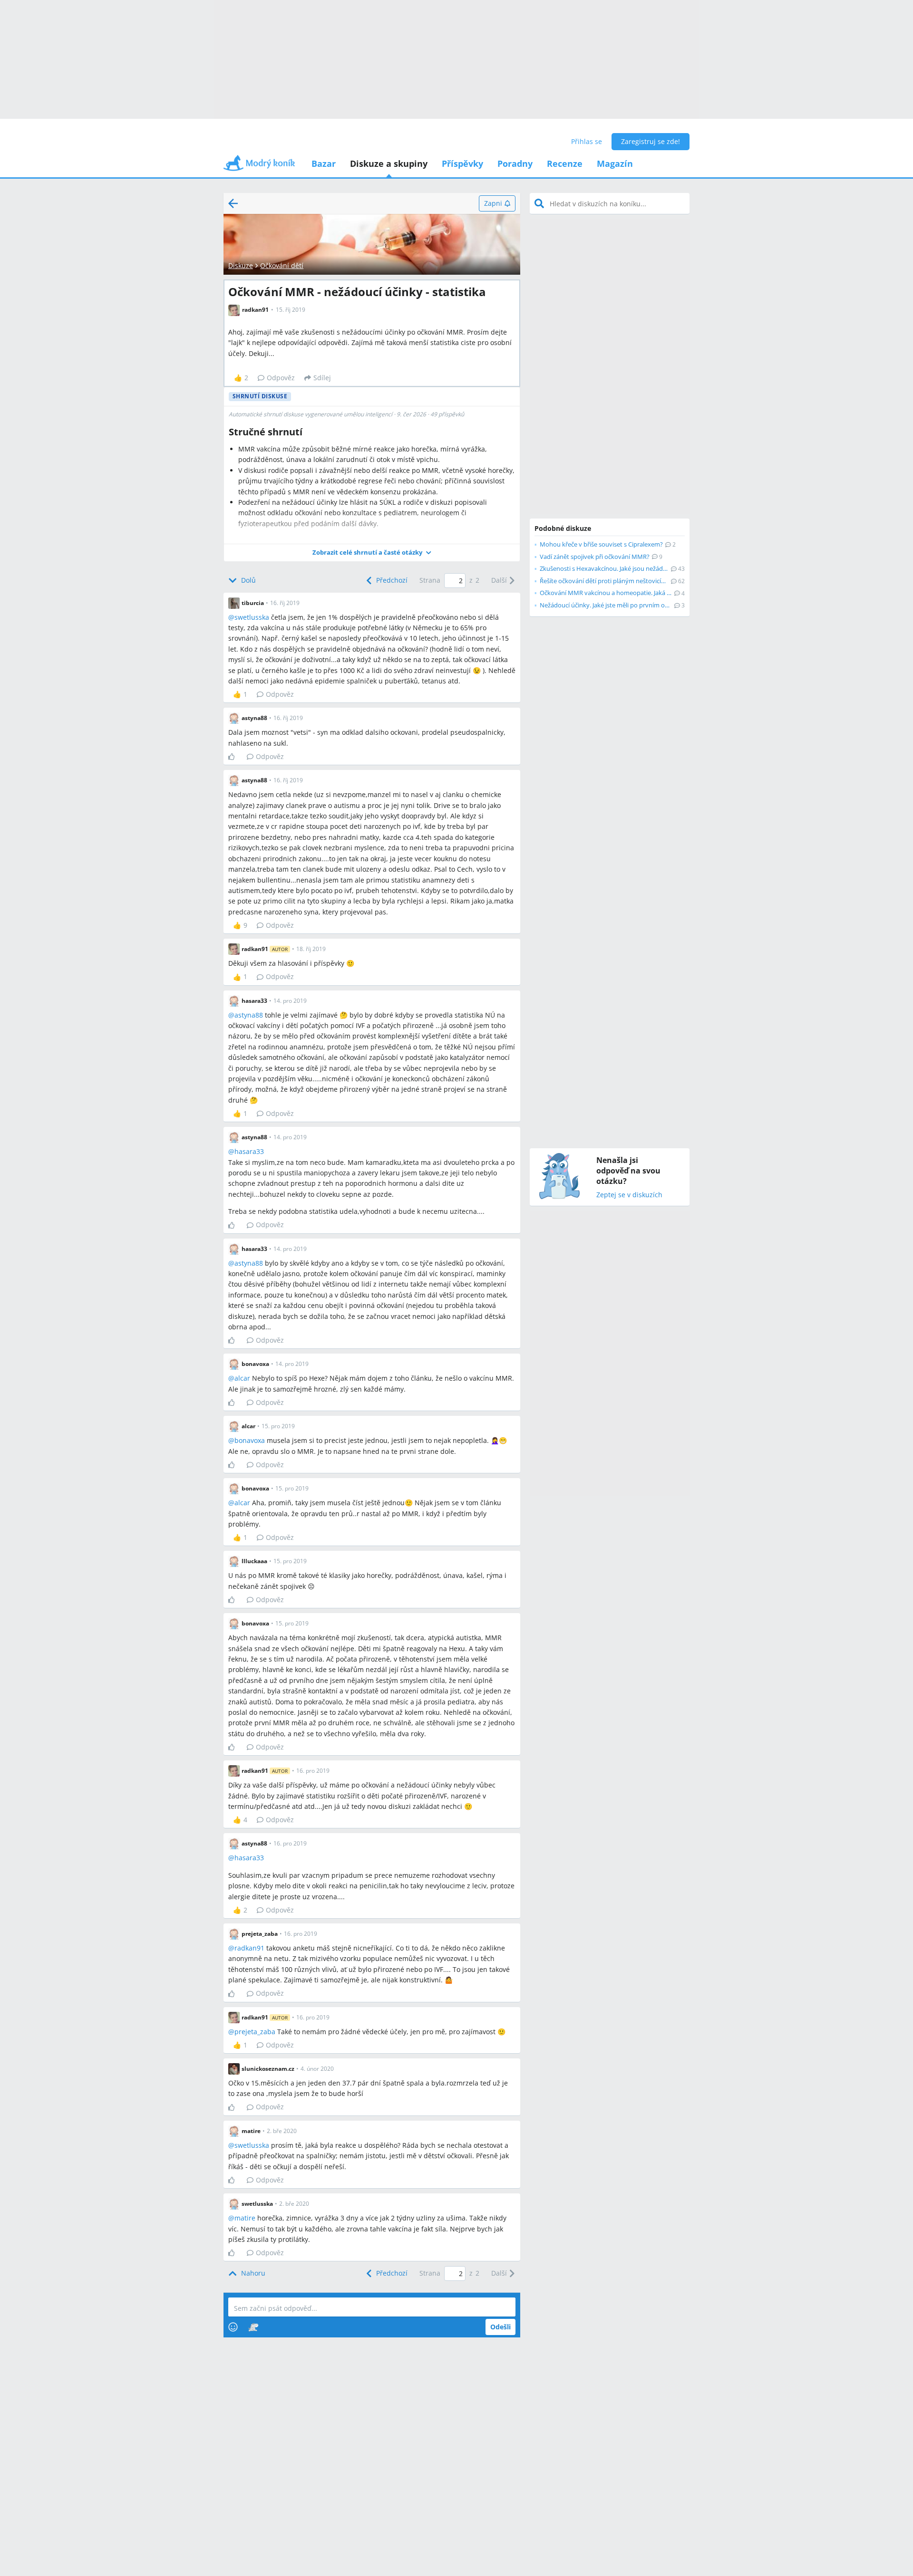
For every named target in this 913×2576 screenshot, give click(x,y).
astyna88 (249, 1015)
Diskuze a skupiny (389, 163)
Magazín (615, 163)
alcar (242, 1378)
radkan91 (249, 1948)
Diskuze (241, 265)
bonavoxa (250, 1440)
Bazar (324, 163)
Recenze (565, 163)
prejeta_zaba (255, 2032)
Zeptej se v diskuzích (629, 1195)
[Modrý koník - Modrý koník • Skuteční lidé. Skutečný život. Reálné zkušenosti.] (259, 166)
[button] (372, 553)
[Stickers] (253, 2327)
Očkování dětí (282, 265)
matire (245, 2218)
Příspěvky (462, 163)
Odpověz (281, 378)
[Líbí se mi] (235, 757)
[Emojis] (233, 2327)
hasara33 (249, 1151)
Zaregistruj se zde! (651, 141)
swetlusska (252, 617)
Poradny (515, 163)
